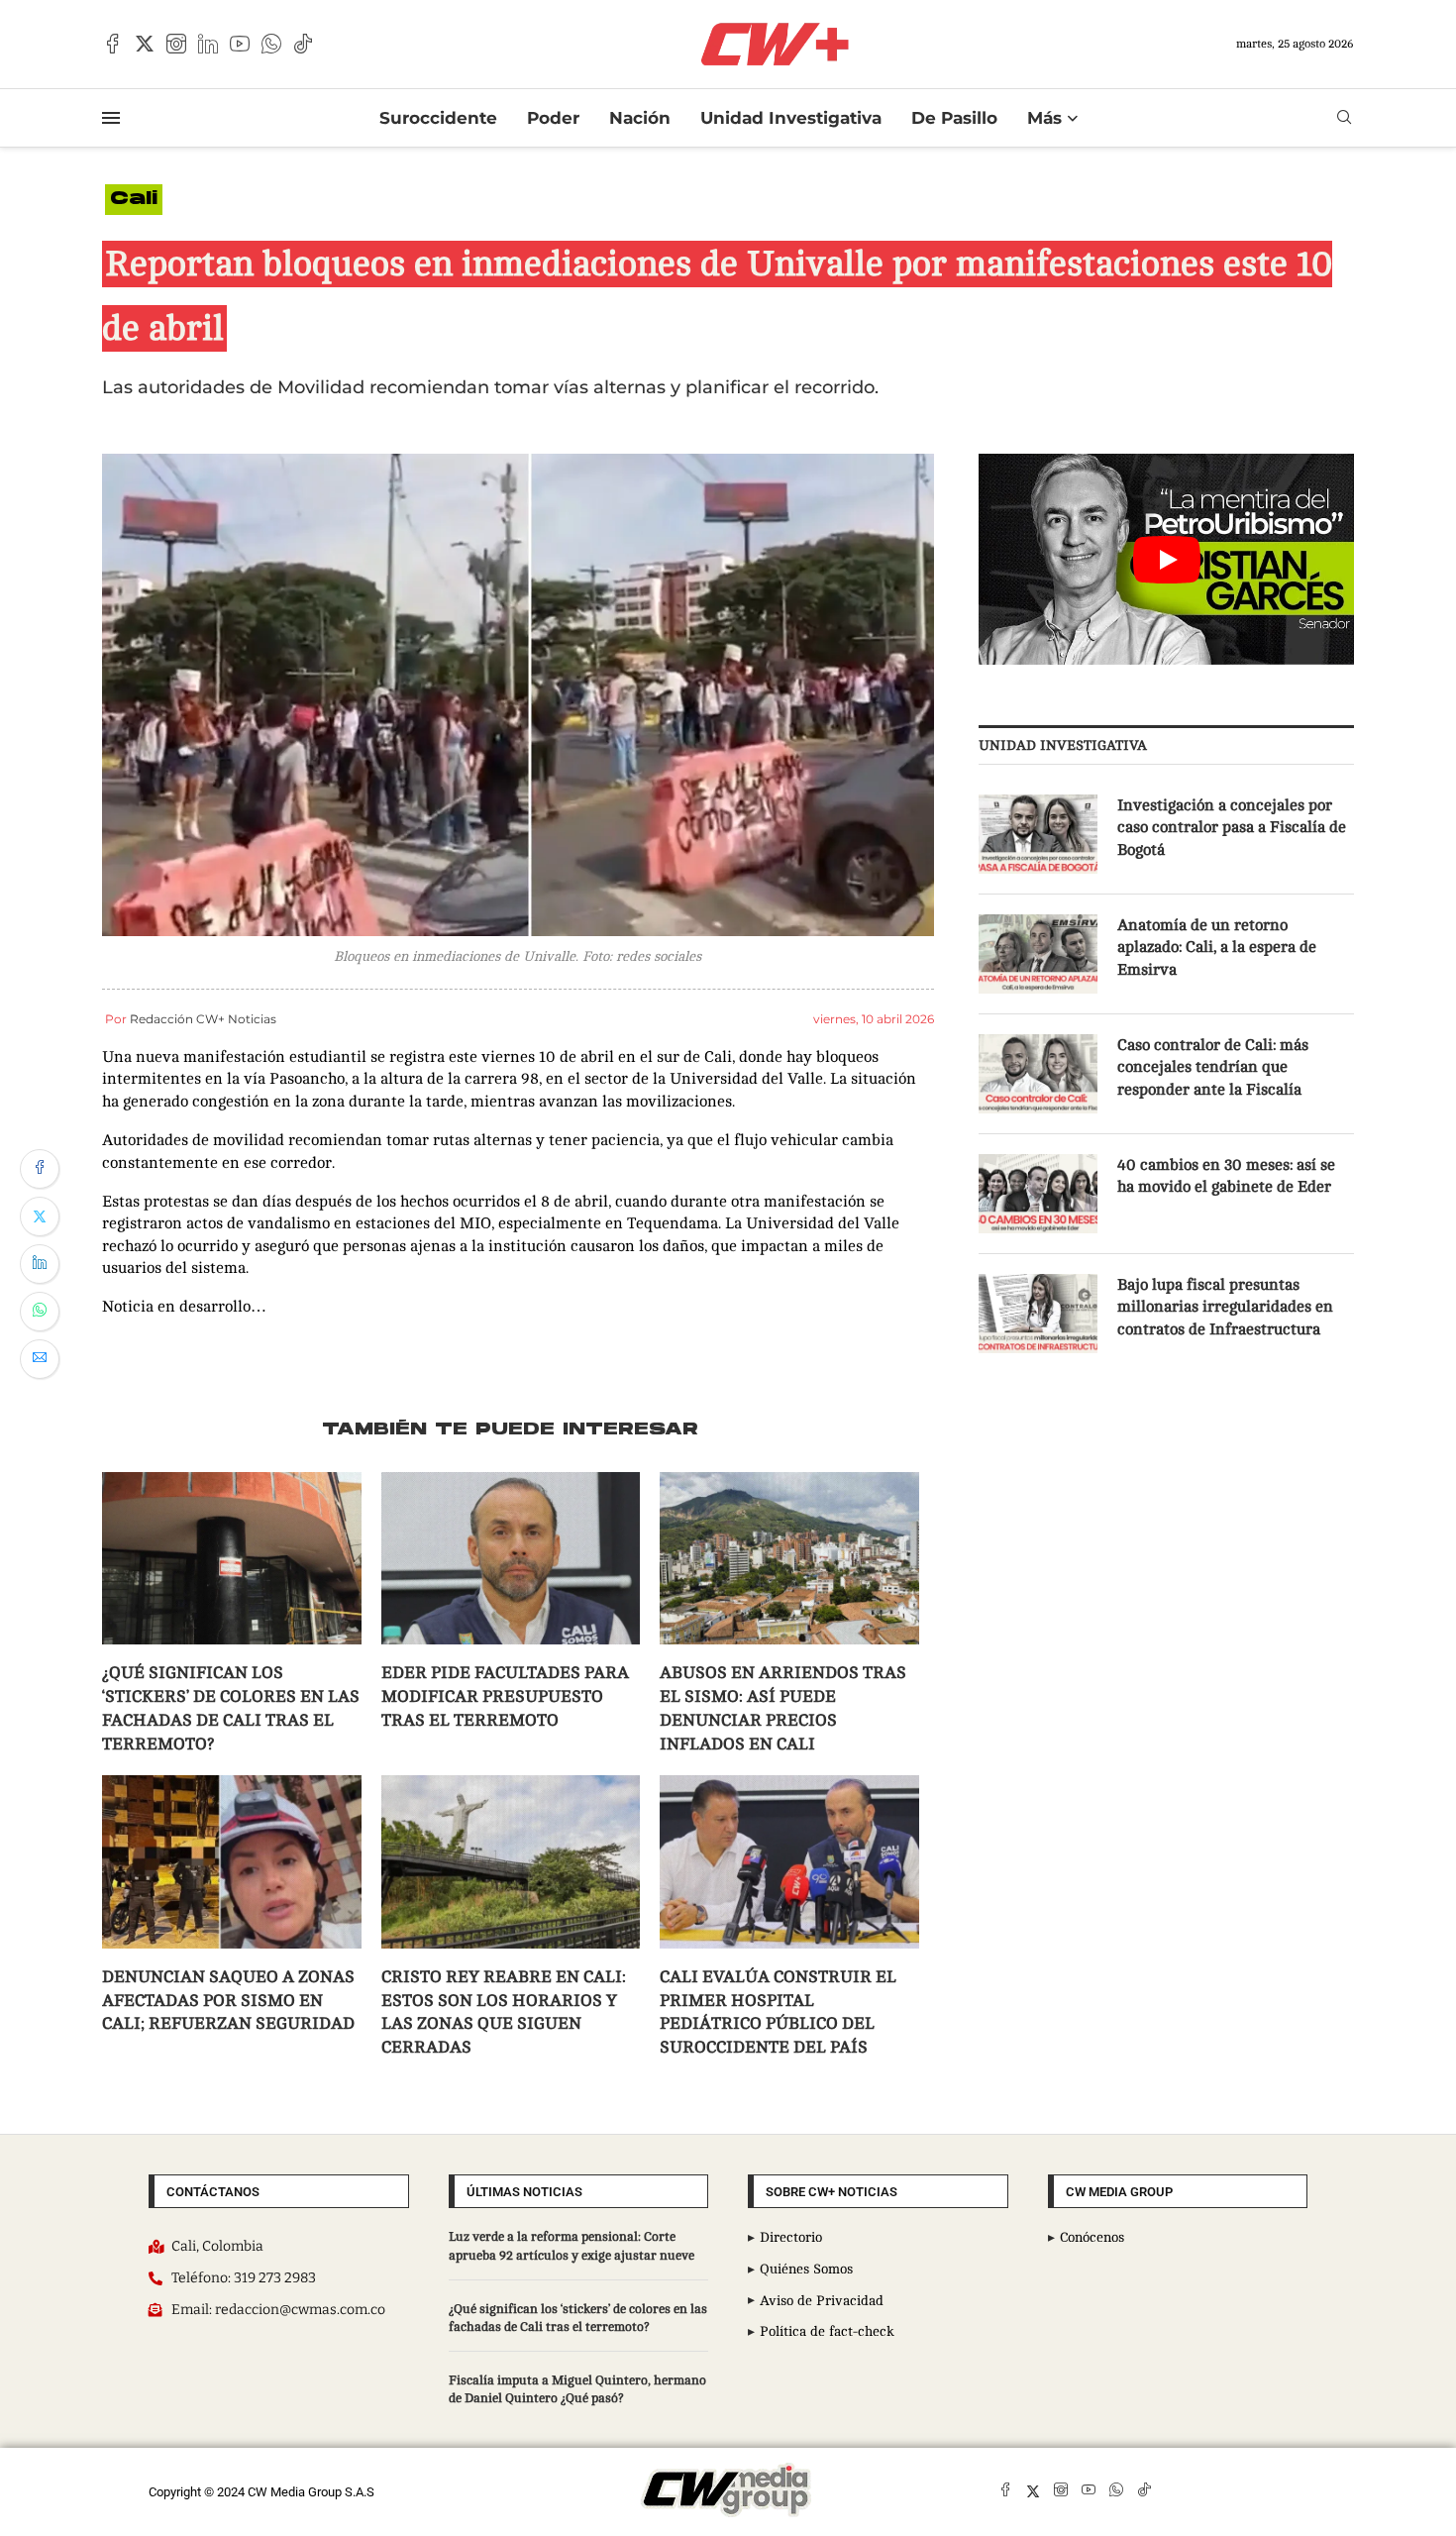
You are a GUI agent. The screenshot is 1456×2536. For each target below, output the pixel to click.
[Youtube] (240, 44)
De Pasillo (954, 118)
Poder (553, 118)
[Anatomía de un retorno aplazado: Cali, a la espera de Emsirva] (1038, 954)
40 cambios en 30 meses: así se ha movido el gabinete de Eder (1226, 1176)
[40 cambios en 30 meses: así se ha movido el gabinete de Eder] (1038, 1194)
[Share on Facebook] (40, 1169)
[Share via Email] (40, 1359)
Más (1044, 118)
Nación (640, 118)
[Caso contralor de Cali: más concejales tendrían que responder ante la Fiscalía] (1038, 1074)
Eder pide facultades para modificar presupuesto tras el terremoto (505, 1696)
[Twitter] (145, 44)
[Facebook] (113, 44)
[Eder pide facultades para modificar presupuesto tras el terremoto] (511, 1558)
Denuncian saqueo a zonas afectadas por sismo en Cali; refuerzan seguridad (228, 2001)
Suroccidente (438, 118)
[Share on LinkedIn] (40, 1264)
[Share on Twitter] (40, 1216)
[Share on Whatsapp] (40, 1312)
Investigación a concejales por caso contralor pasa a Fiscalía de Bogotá (1232, 828)
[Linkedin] (208, 44)
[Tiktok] (303, 44)
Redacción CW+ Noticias (203, 1019)
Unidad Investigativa (791, 118)
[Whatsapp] (271, 44)
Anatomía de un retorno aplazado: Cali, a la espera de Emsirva (1217, 948)
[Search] (1344, 117)
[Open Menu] (111, 118)
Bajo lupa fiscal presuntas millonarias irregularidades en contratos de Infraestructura (1225, 1307)
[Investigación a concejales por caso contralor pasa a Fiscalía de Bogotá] (1038, 834)
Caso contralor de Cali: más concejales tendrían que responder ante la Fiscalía (1213, 1067)
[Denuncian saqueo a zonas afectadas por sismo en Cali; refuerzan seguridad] (232, 1861)
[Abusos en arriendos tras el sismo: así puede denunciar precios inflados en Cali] (789, 1558)
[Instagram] (176, 44)
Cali (134, 200)
